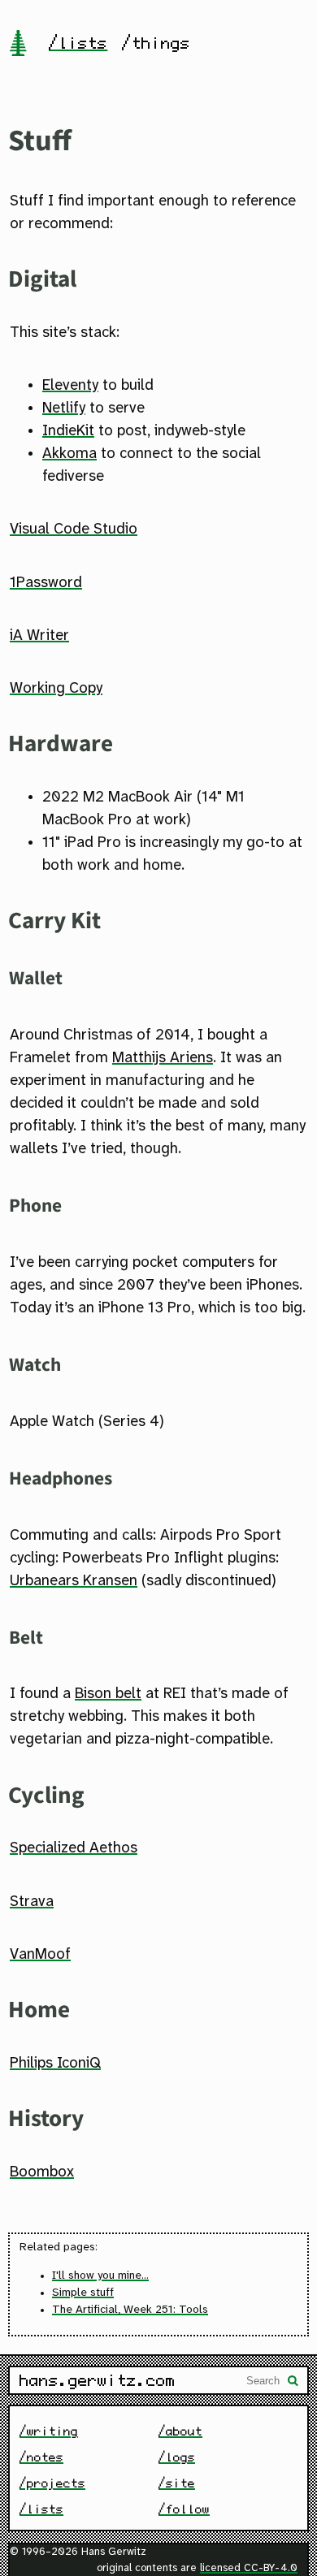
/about (180, 2431)
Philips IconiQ (55, 2064)
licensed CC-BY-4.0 (249, 2568)
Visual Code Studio (74, 529)
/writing (49, 2431)
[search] (293, 2382)
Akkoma (69, 454)
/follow (184, 2509)
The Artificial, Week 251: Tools (130, 2310)
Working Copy (56, 689)
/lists (78, 43)
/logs (177, 2457)
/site (177, 2483)
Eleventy (70, 386)
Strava (32, 1902)
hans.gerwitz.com (98, 2380)
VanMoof (40, 1955)
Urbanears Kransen (74, 1581)
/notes (41, 2457)
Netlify (64, 408)
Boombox (42, 2172)
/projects (52, 2483)
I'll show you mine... (100, 2276)
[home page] (18, 45)
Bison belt (108, 1694)
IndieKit (68, 431)
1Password (46, 583)
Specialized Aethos (74, 1848)
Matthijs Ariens (163, 1058)
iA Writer (39, 636)
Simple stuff (83, 2293)
